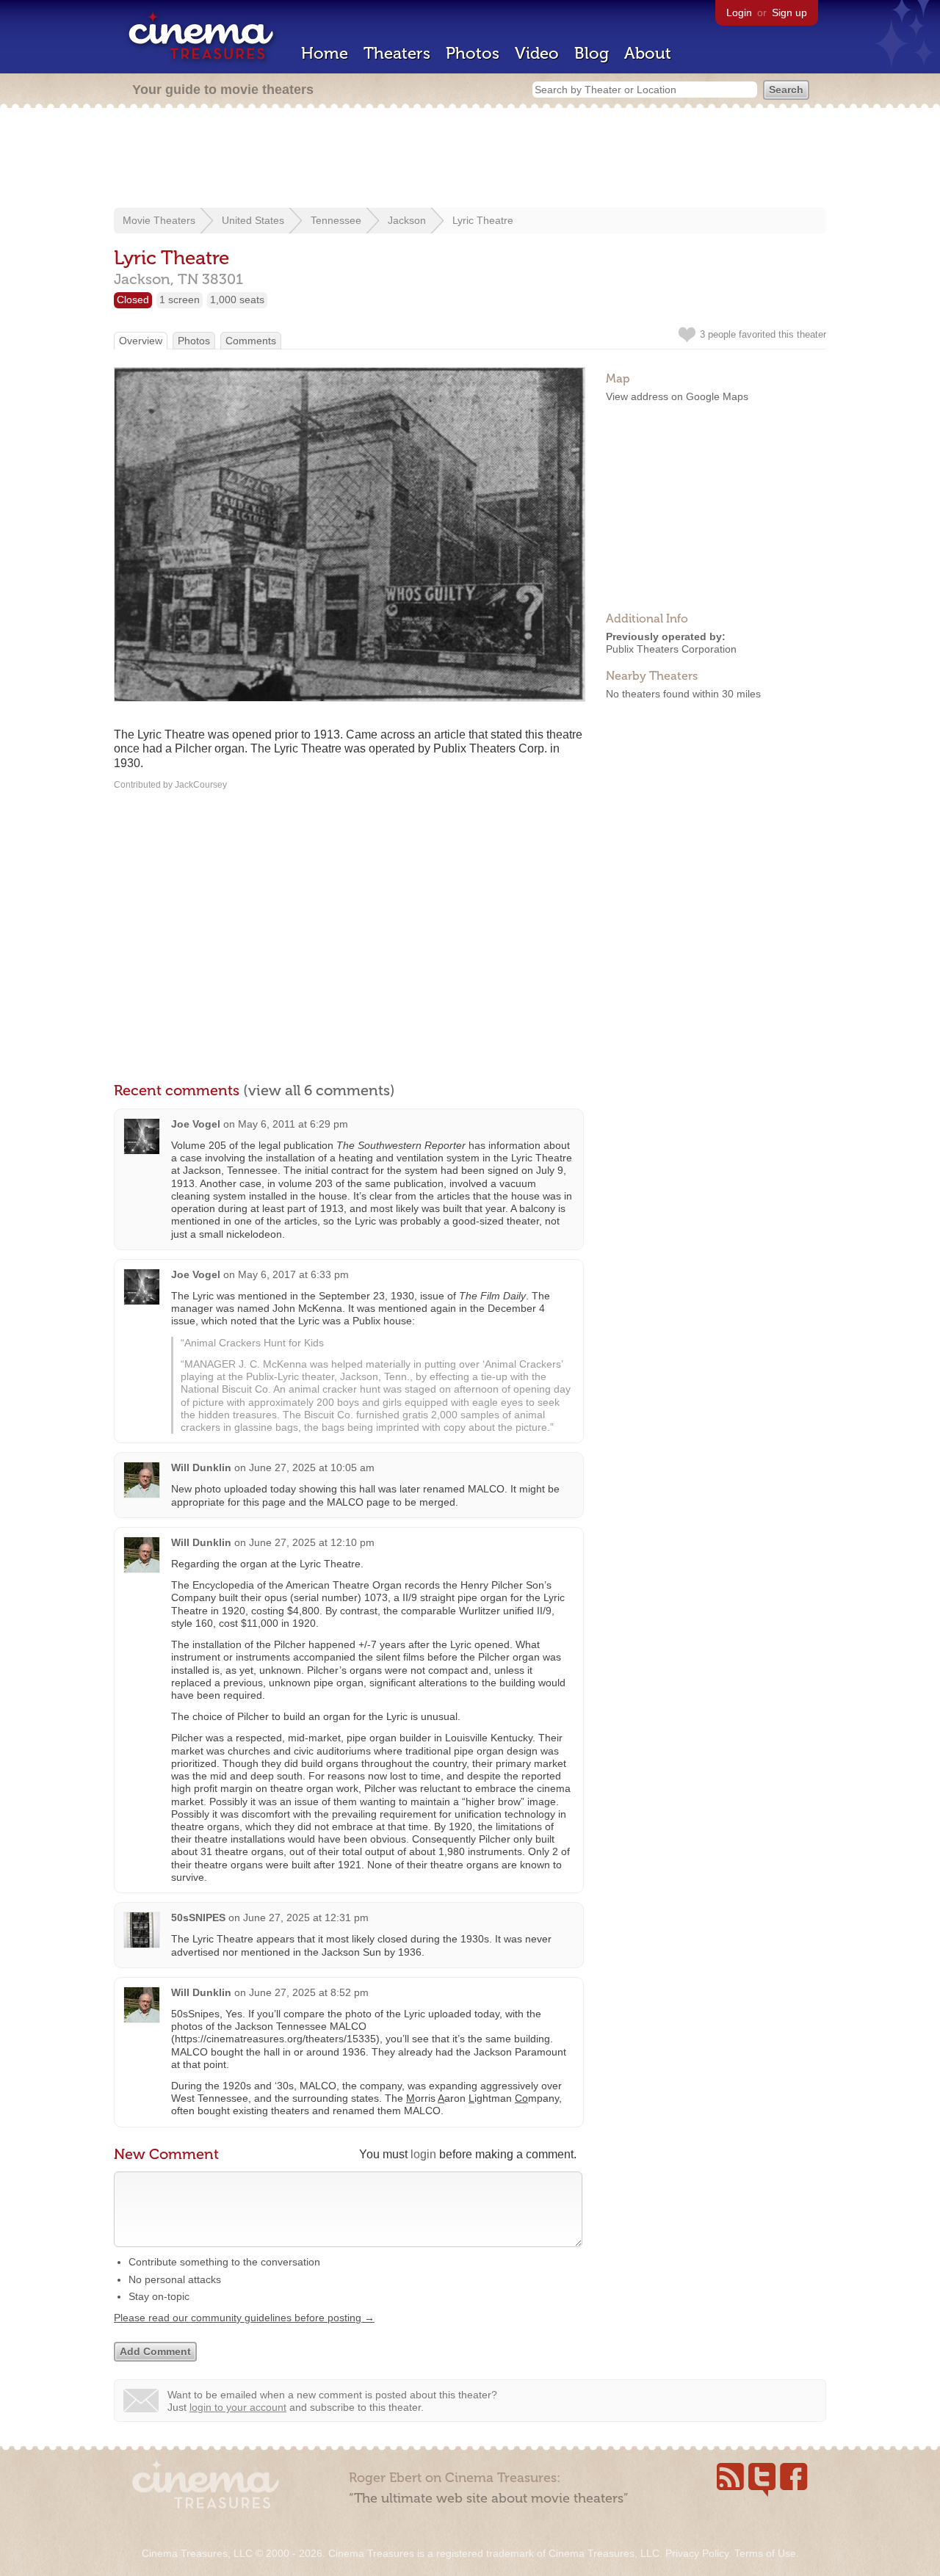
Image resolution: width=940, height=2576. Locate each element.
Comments (251, 341)
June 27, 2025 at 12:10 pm (312, 1542)
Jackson (407, 220)
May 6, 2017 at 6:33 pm (293, 1274)
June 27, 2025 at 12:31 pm (306, 1918)
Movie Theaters (159, 220)
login (423, 2154)
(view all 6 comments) (319, 1090)
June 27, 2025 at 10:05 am (312, 1467)
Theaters (397, 53)
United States (253, 220)
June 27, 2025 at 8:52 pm (309, 1992)
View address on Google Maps (677, 396)
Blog (592, 53)
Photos (473, 53)
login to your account (238, 2407)
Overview (141, 341)
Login (739, 12)
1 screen (180, 300)
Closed (133, 300)
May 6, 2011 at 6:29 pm (293, 1124)
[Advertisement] (470, 159)
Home (325, 53)
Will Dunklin (201, 1467)
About (648, 53)
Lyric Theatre (483, 220)
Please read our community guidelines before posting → (244, 2318)
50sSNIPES (198, 1918)
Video (537, 53)
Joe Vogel (196, 1124)
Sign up (789, 12)
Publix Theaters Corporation (671, 649)
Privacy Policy (697, 2553)
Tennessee (336, 220)
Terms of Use (765, 2553)
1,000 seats (237, 300)
